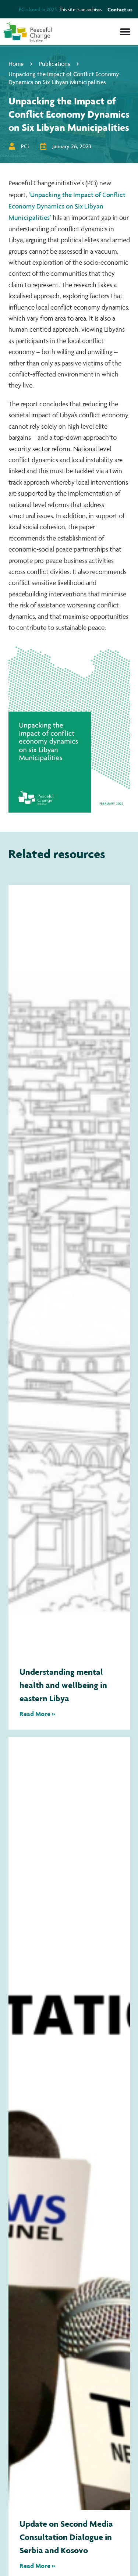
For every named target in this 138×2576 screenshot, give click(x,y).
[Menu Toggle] (125, 32)
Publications (54, 63)
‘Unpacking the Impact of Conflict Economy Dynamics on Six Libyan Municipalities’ (67, 206)
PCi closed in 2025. (38, 9)
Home (16, 63)
